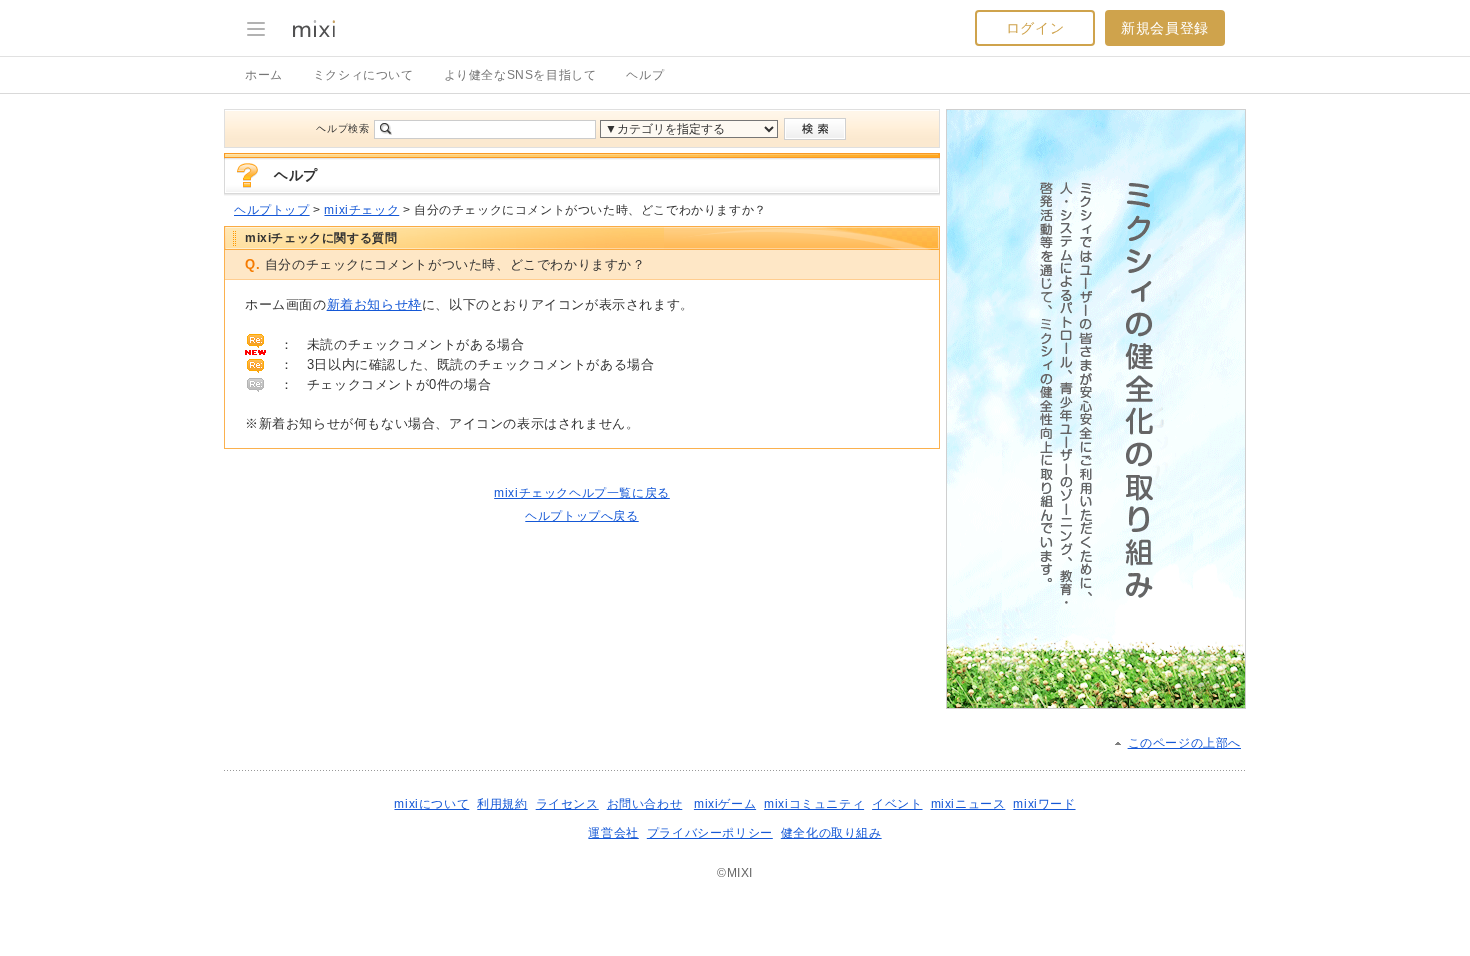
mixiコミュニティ (814, 804)
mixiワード (1044, 804)
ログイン (1035, 28)
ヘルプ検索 (342, 128)
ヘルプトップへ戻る (581, 516)
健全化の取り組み (831, 833)
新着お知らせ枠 (374, 304)
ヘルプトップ (272, 210)
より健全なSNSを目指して (520, 75)
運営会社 (613, 833)
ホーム (264, 75)
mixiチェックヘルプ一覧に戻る (582, 493)
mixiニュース (968, 804)
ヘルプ (645, 75)
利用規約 (502, 804)
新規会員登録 (1165, 28)
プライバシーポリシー (710, 833)
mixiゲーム (725, 804)
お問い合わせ (645, 804)
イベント (897, 804)
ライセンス (567, 804)
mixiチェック (361, 210)
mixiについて (431, 804)
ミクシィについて (363, 75)
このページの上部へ (1184, 743)
